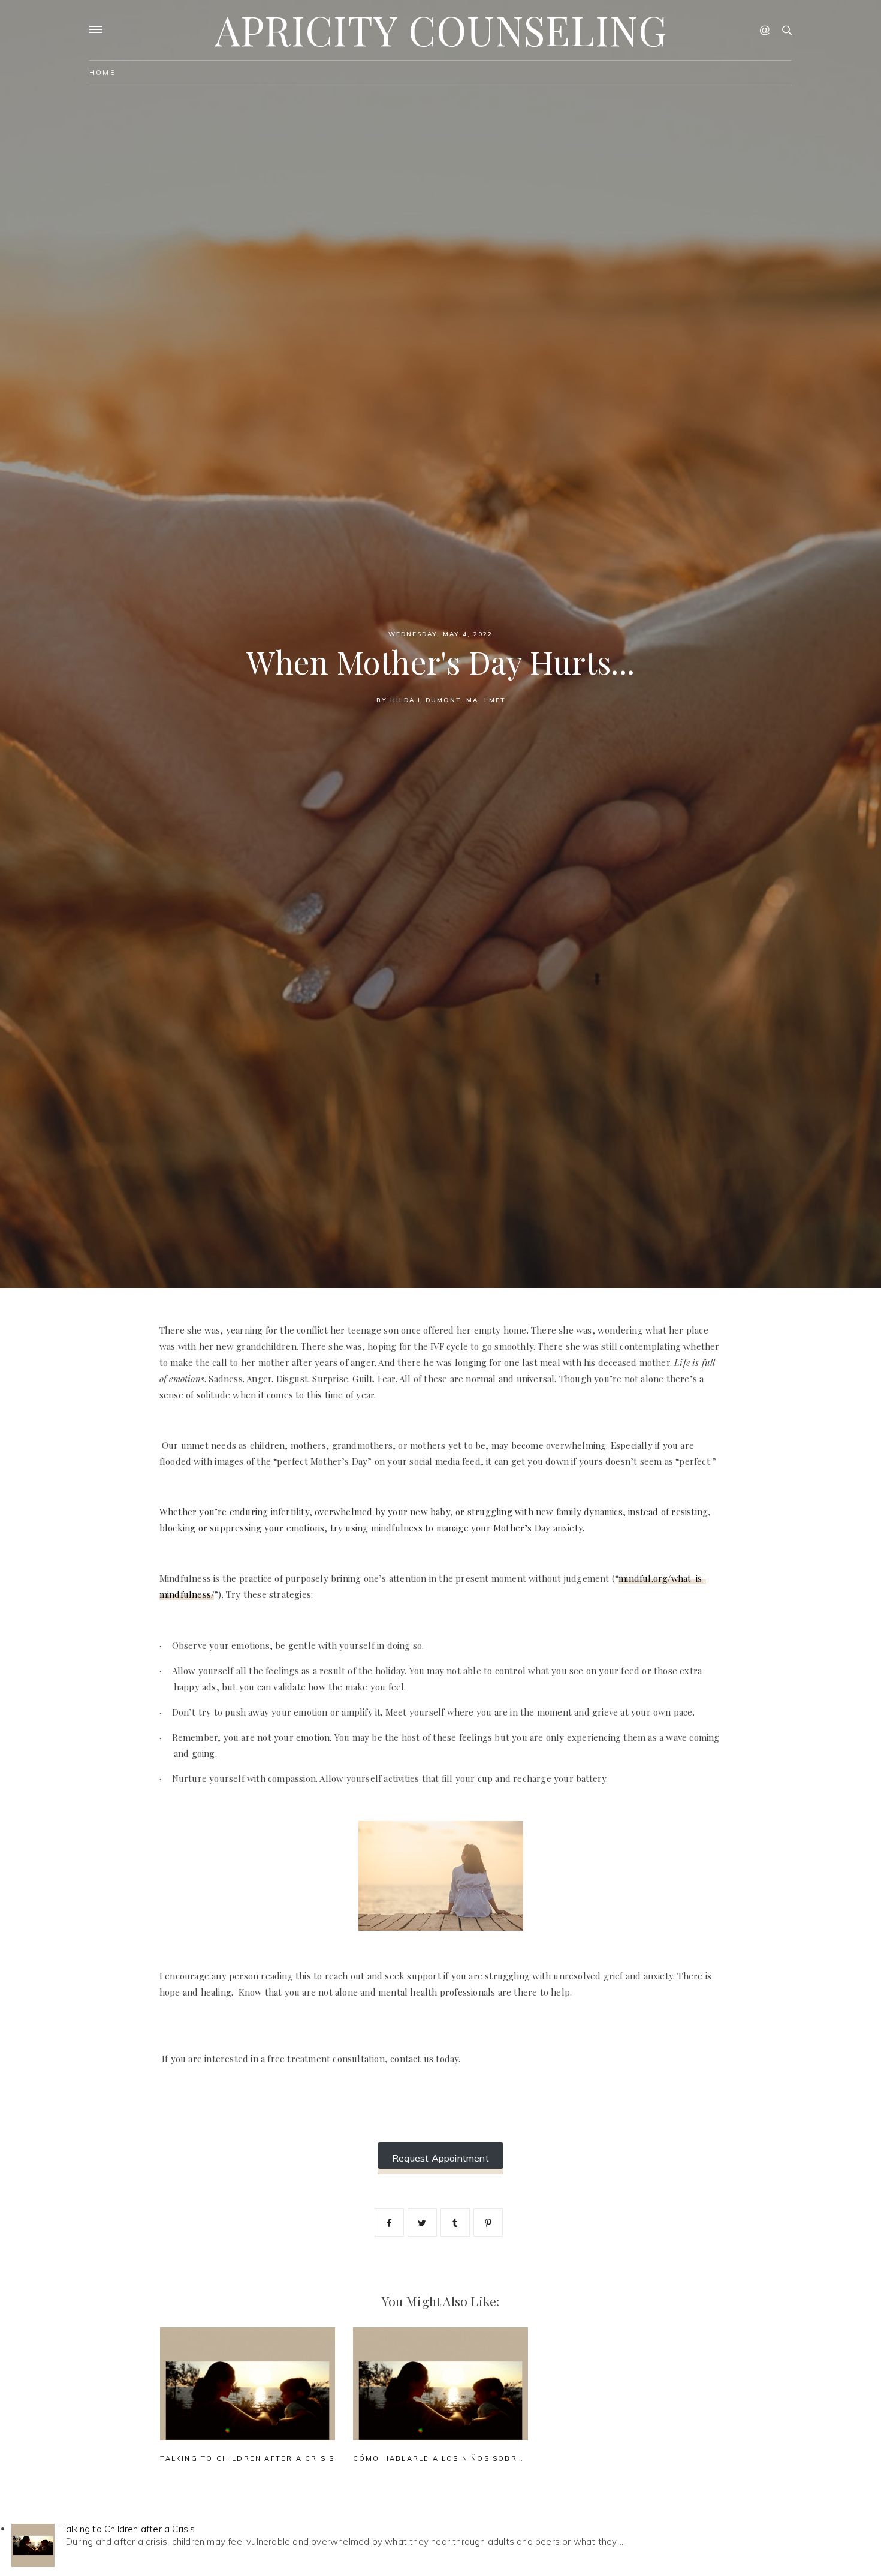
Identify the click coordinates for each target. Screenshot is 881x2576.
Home (102, 73)
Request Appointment (441, 2158)
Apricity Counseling (441, 30)
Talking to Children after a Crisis (247, 2458)
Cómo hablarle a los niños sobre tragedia (462, 2458)
